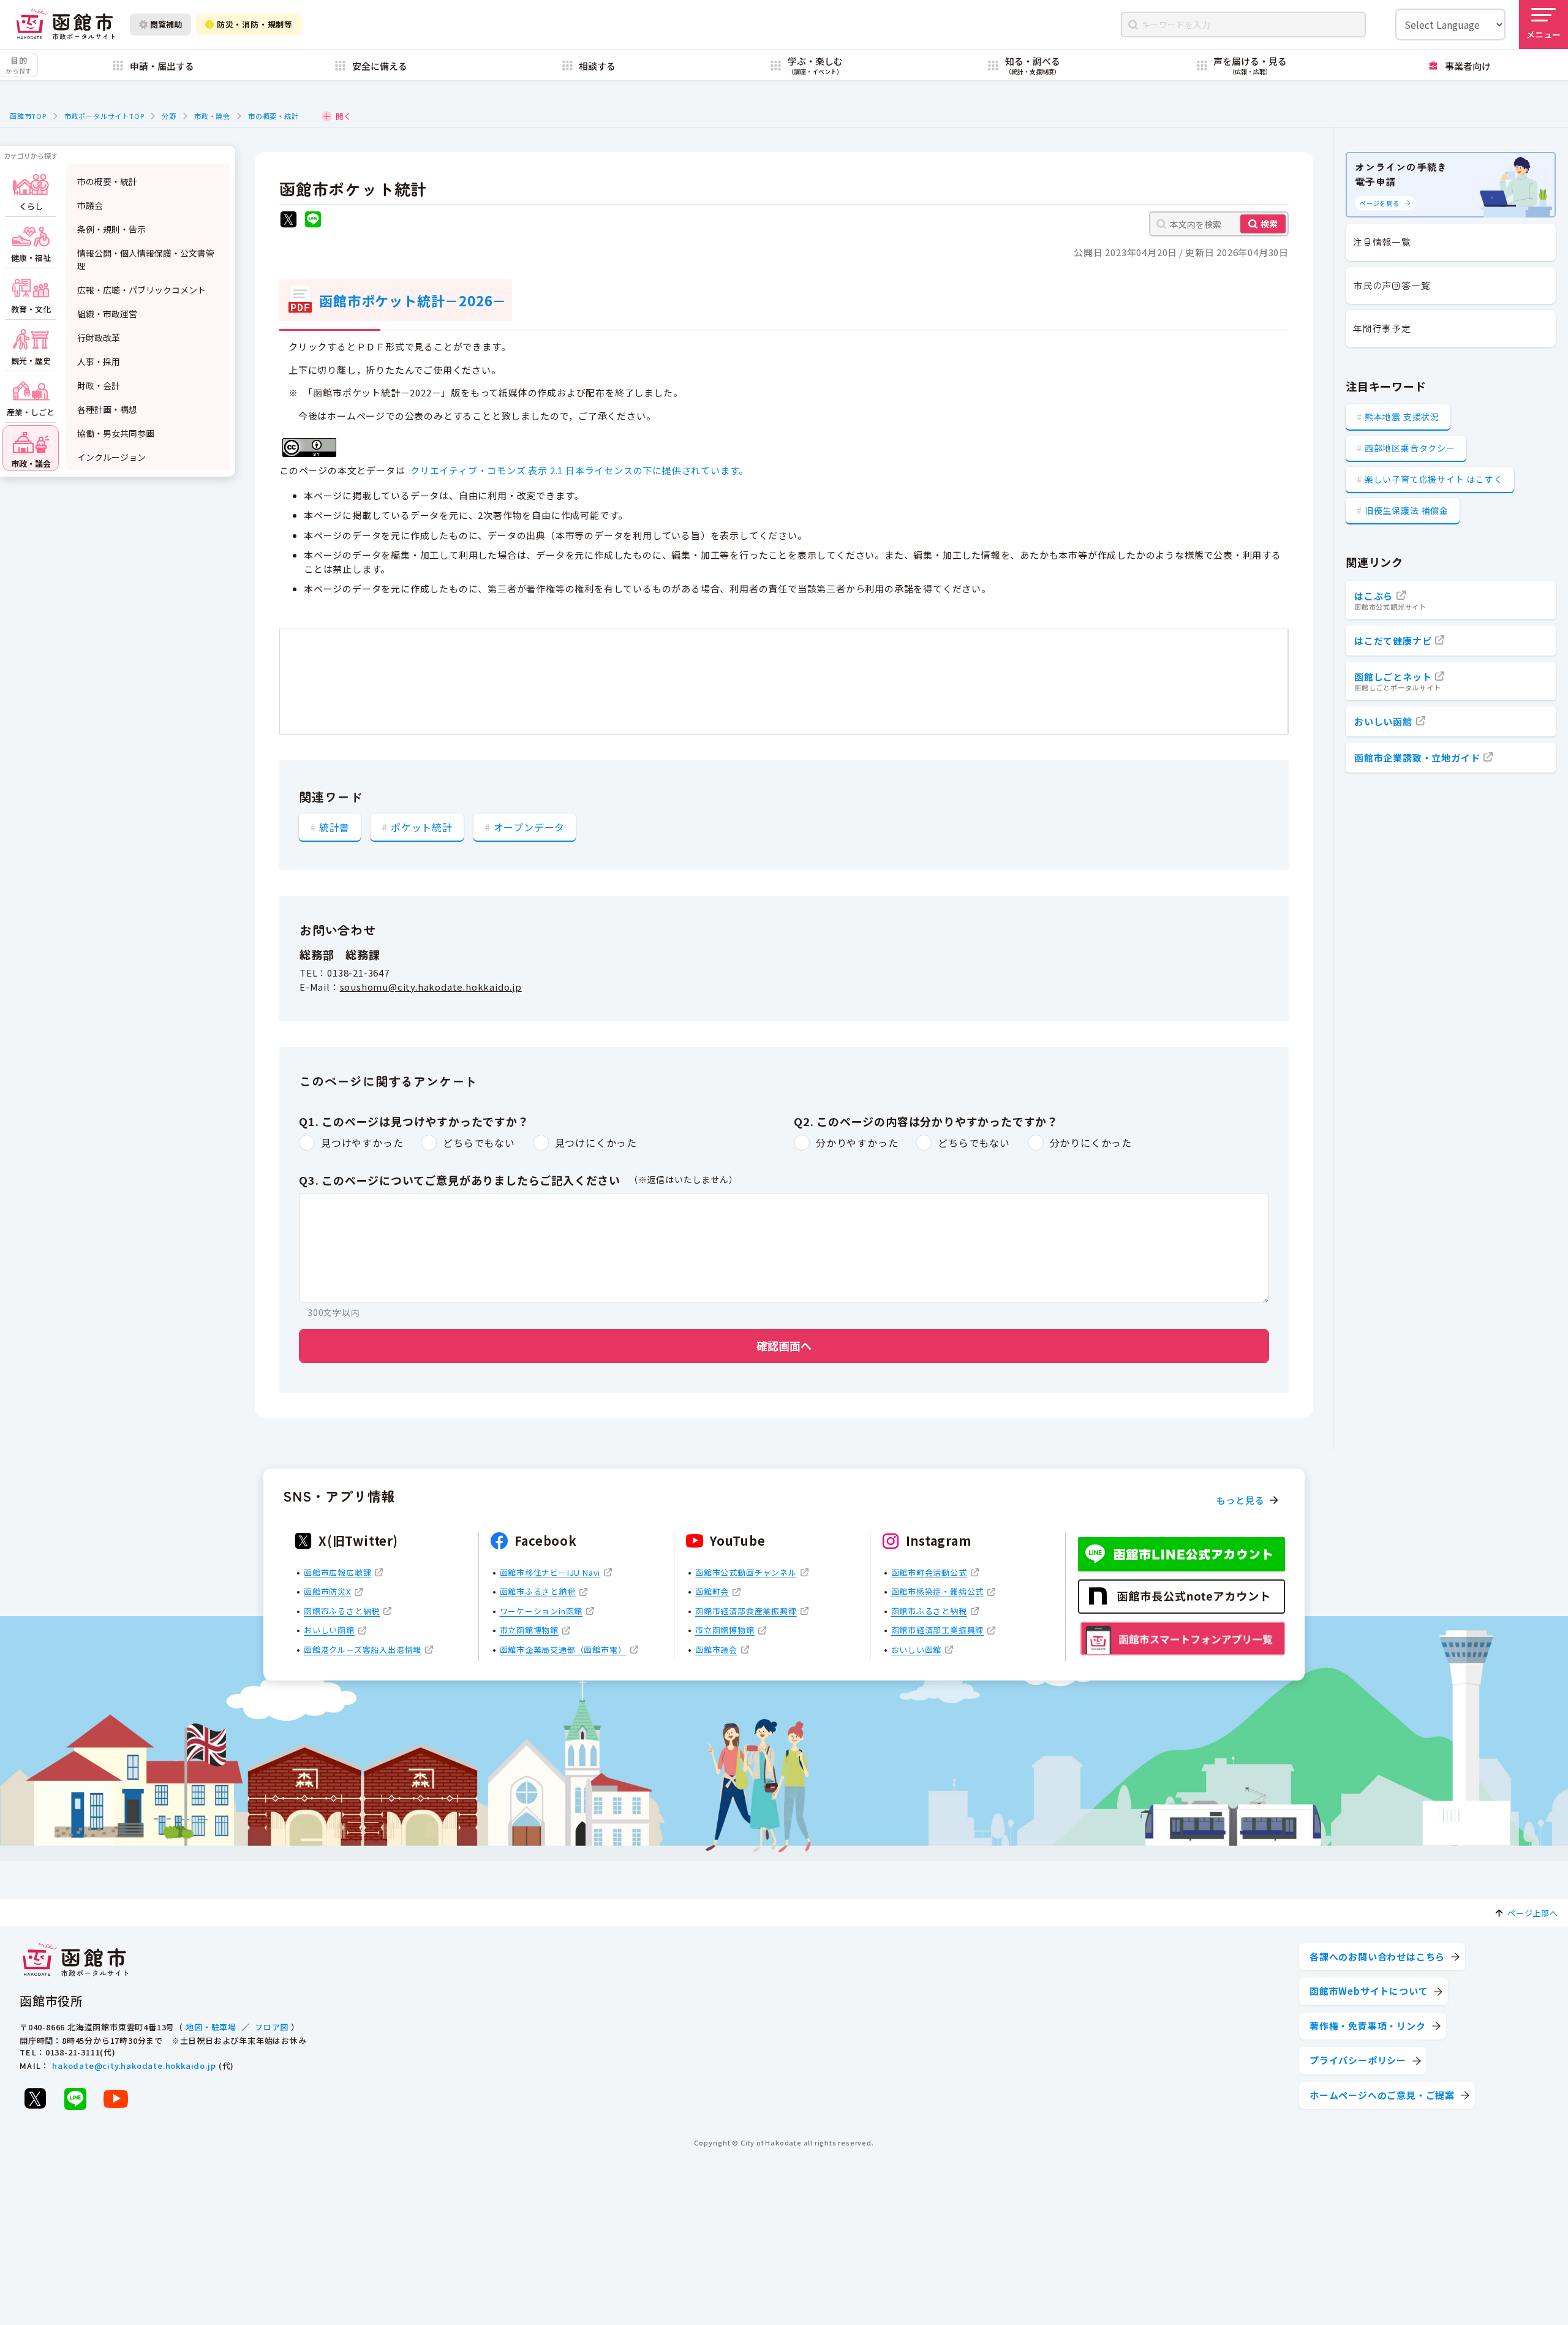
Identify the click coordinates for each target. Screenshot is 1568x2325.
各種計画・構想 (107, 409)
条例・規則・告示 (111, 229)
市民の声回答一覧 (1392, 285)
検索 (1269, 224)
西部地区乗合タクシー (1410, 448)
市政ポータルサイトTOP (104, 116)
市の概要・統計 (273, 116)
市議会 (90, 205)
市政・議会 (212, 116)
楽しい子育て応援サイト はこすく (1434, 479)
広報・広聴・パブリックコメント (141, 290)
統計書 (334, 827)
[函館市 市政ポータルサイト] (66, 24)
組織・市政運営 (107, 314)
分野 (169, 116)
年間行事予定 (1382, 328)
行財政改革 (99, 338)
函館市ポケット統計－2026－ (413, 300)
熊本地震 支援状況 (1402, 417)
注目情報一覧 (1382, 242)
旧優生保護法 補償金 (1407, 510)
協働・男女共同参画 (116, 433)
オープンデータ (530, 827)
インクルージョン (111, 457)
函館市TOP (28, 116)
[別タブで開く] (288, 221)
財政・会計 (99, 385)
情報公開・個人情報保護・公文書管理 (146, 259)
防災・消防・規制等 (255, 24)
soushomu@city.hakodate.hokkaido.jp (431, 987)
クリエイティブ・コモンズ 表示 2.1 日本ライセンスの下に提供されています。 (579, 470)
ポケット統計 (422, 827)
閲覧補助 (166, 24)
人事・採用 (99, 361)
